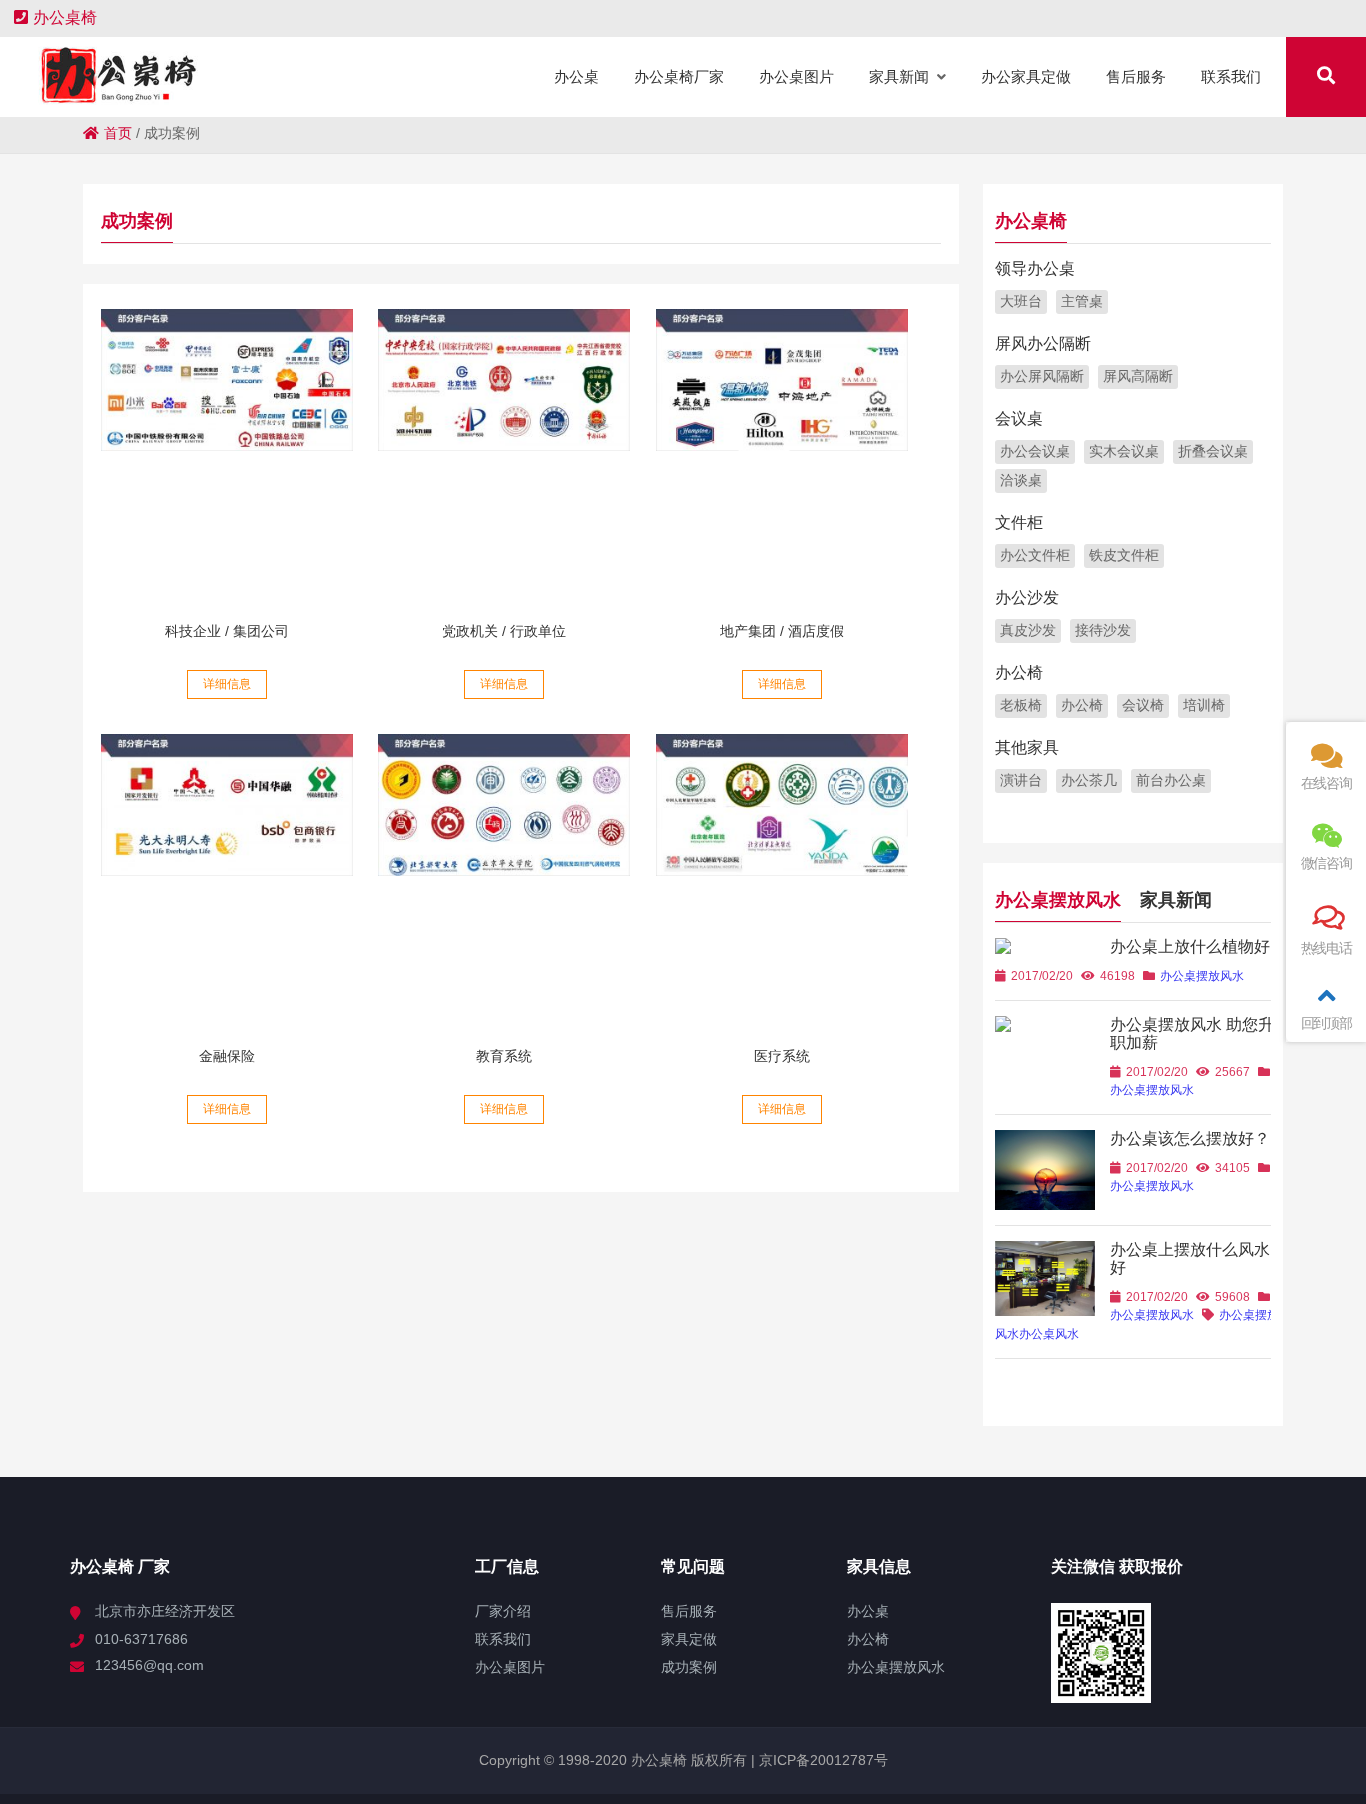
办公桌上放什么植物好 (1190, 946)
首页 (118, 133)
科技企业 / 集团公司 (227, 631)
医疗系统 (782, 1056)
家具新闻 (1176, 900)
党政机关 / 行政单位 (504, 631)
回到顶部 (1326, 1023)
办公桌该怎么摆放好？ (1190, 1138)
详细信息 (227, 684)
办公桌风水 (1049, 1334)
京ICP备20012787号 (821, 1760)
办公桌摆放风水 (1058, 900)
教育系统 (504, 1056)
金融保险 (227, 1056)
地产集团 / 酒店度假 (782, 631)
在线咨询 (1326, 783)
